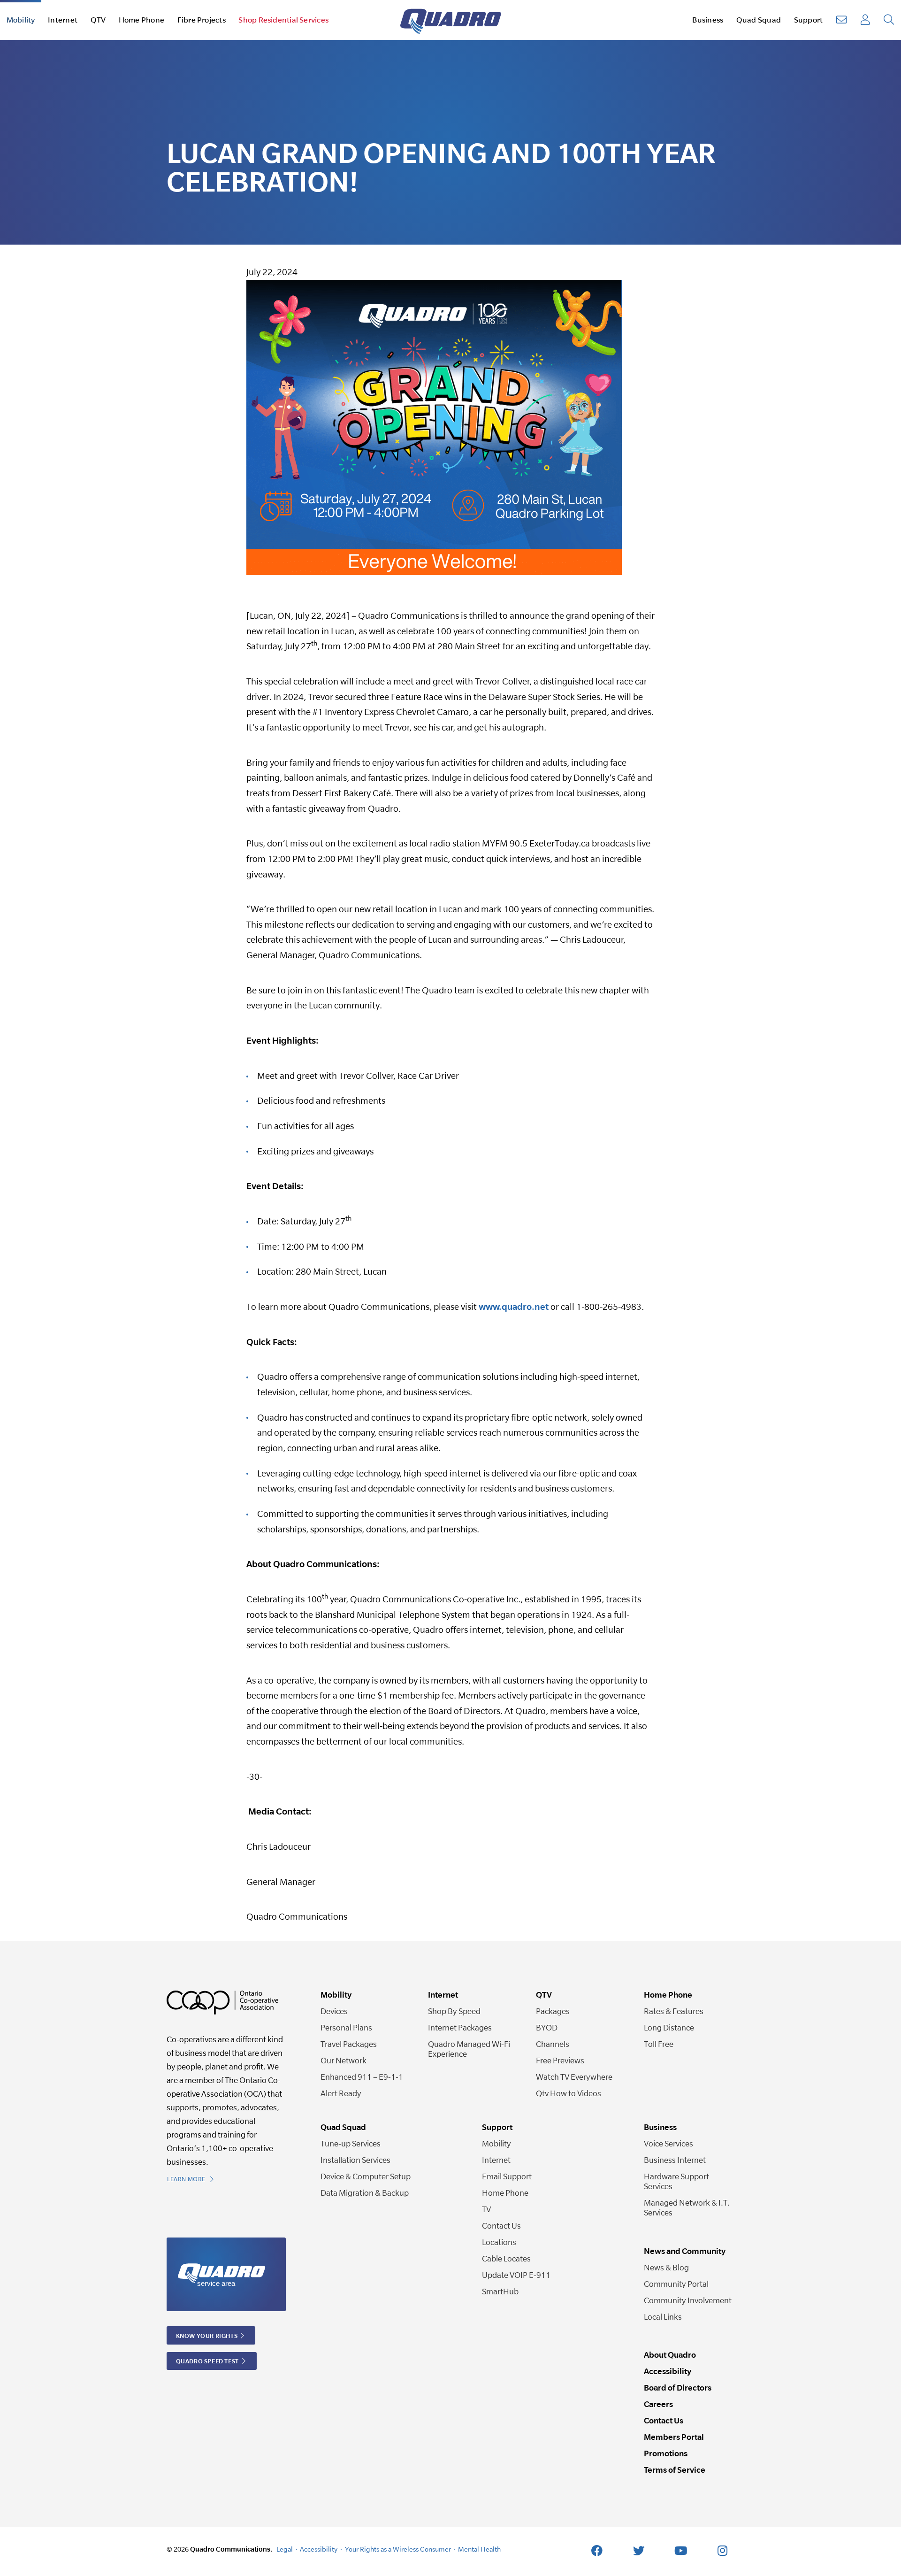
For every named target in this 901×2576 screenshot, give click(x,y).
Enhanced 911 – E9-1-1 (362, 2077)
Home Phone (505, 2193)
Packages (553, 2011)
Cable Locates (506, 2258)
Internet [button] (63, 20)
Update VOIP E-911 (516, 2275)
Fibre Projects (202, 20)
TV (486, 2209)
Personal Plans (346, 2027)
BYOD (547, 2027)
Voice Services (668, 2143)
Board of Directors (678, 2388)
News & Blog (666, 2267)
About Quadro (670, 2355)
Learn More (187, 2179)
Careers (658, 2404)
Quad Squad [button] (759, 20)
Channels (553, 2044)
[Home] (451, 20)
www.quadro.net (514, 1307)
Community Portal (676, 2284)
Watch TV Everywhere (574, 2077)
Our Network (344, 2060)
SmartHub (500, 2291)
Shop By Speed (454, 2011)
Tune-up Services (351, 2143)
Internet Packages (460, 2027)
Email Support (507, 2176)
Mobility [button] (21, 20)
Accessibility (668, 2371)
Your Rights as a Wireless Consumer (398, 2549)
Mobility (496, 2143)
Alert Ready (341, 2093)
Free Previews (560, 2060)
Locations (499, 2242)
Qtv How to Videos (569, 2093)
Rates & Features (674, 2011)
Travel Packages (349, 2044)
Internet (496, 2160)
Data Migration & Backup (365, 2193)
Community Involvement (688, 2300)
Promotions (666, 2453)
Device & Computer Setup (366, 2176)
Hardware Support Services (676, 2181)
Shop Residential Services (283, 20)
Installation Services (355, 2160)
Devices (334, 2011)
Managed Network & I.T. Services (687, 2207)
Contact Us (501, 2226)
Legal (285, 2549)
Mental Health (479, 2549)
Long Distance (669, 2027)
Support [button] (809, 20)
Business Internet (675, 2160)
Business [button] (708, 20)
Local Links (663, 2317)
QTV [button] (98, 20)
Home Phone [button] (141, 20)
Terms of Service (675, 2470)
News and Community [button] (685, 2251)
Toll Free (659, 2044)
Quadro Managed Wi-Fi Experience (469, 2049)
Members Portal (674, 2437)
